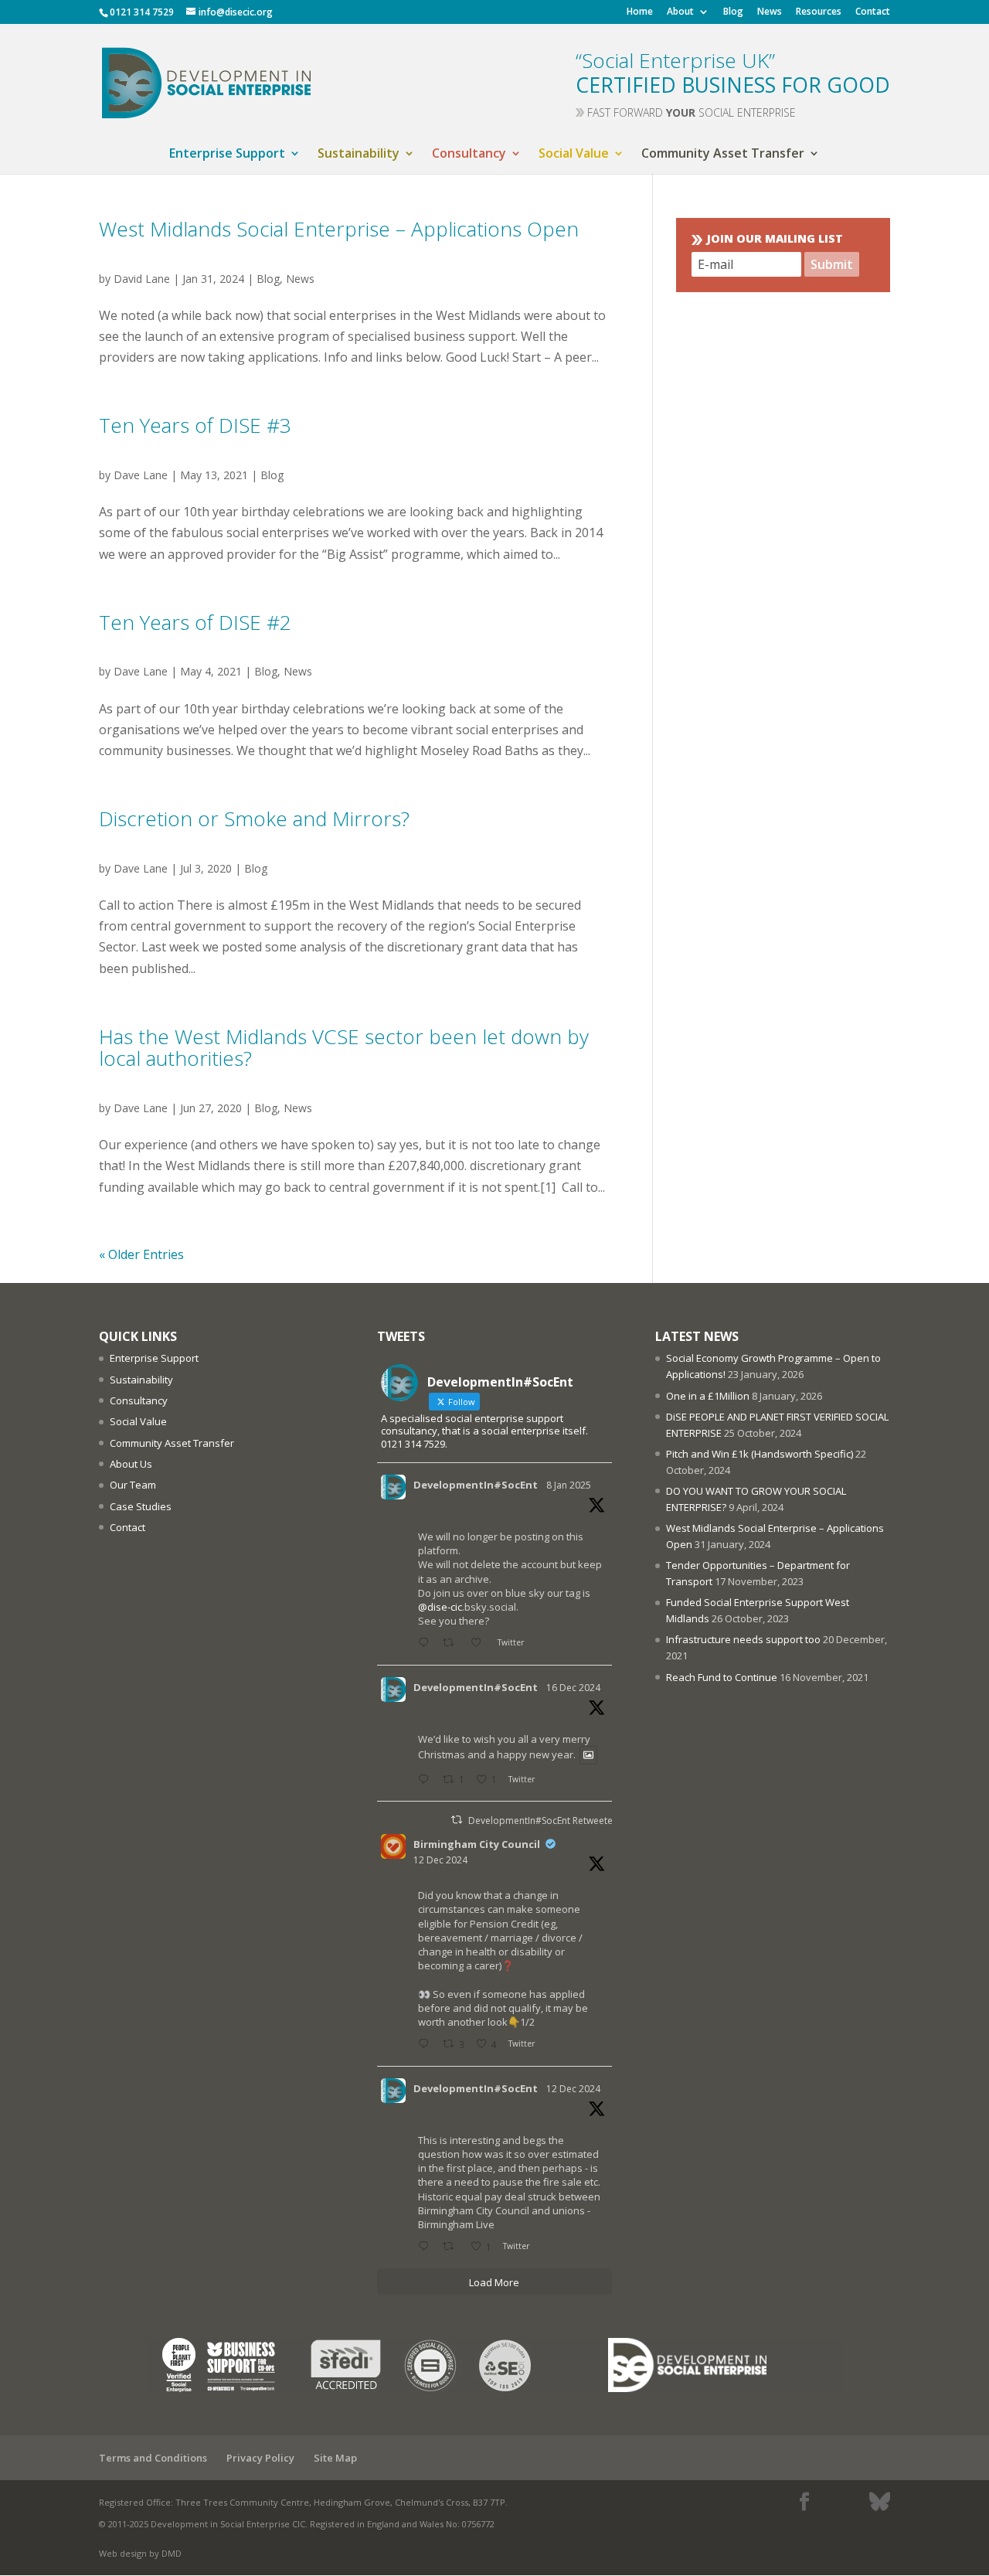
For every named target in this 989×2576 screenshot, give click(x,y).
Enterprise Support (227, 155)
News (770, 12)
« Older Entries (141, 1254)
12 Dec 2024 (440, 1860)
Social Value (574, 155)
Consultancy (469, 155)
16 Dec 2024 (573, 1688)
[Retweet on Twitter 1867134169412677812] (452, 2247)
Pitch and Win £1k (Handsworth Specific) (760, 1454)
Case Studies (141, 1506)
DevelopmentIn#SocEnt (476, 1485)
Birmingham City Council (477, 1844)
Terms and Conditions (153, 2458)
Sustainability (359, 155)
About (680, 12)
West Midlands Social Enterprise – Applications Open (339, 229)
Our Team (133, 1485)
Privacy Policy (260, 2458)
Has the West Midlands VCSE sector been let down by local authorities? (344, 1048)
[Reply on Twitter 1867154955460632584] (427, 2045)
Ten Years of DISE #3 (195, 425)
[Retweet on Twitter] (457, 1820)
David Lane (142, 279)
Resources (819, 12)
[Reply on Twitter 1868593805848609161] (427, 1780)
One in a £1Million (708, 1396)
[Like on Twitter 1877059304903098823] (480, 1644)
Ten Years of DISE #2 (195, 622)
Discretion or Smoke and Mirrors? (254, 818)
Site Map (335, 2458)
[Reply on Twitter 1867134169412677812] (427, 2247)
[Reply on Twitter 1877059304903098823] (427, 1644)
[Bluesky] (880, 2502)
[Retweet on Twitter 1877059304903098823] (452, 1644)
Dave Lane (141, 475)
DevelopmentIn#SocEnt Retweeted (544, 1821)
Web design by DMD (140, 2553)
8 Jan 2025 (569, 1485)
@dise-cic (440, 1607)
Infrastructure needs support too (743, 1639)
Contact (873, 12)
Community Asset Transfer (723, 155)
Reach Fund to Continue (722, 1677)
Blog (733, 12)
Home (640, 12)
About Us (131, 1464)
